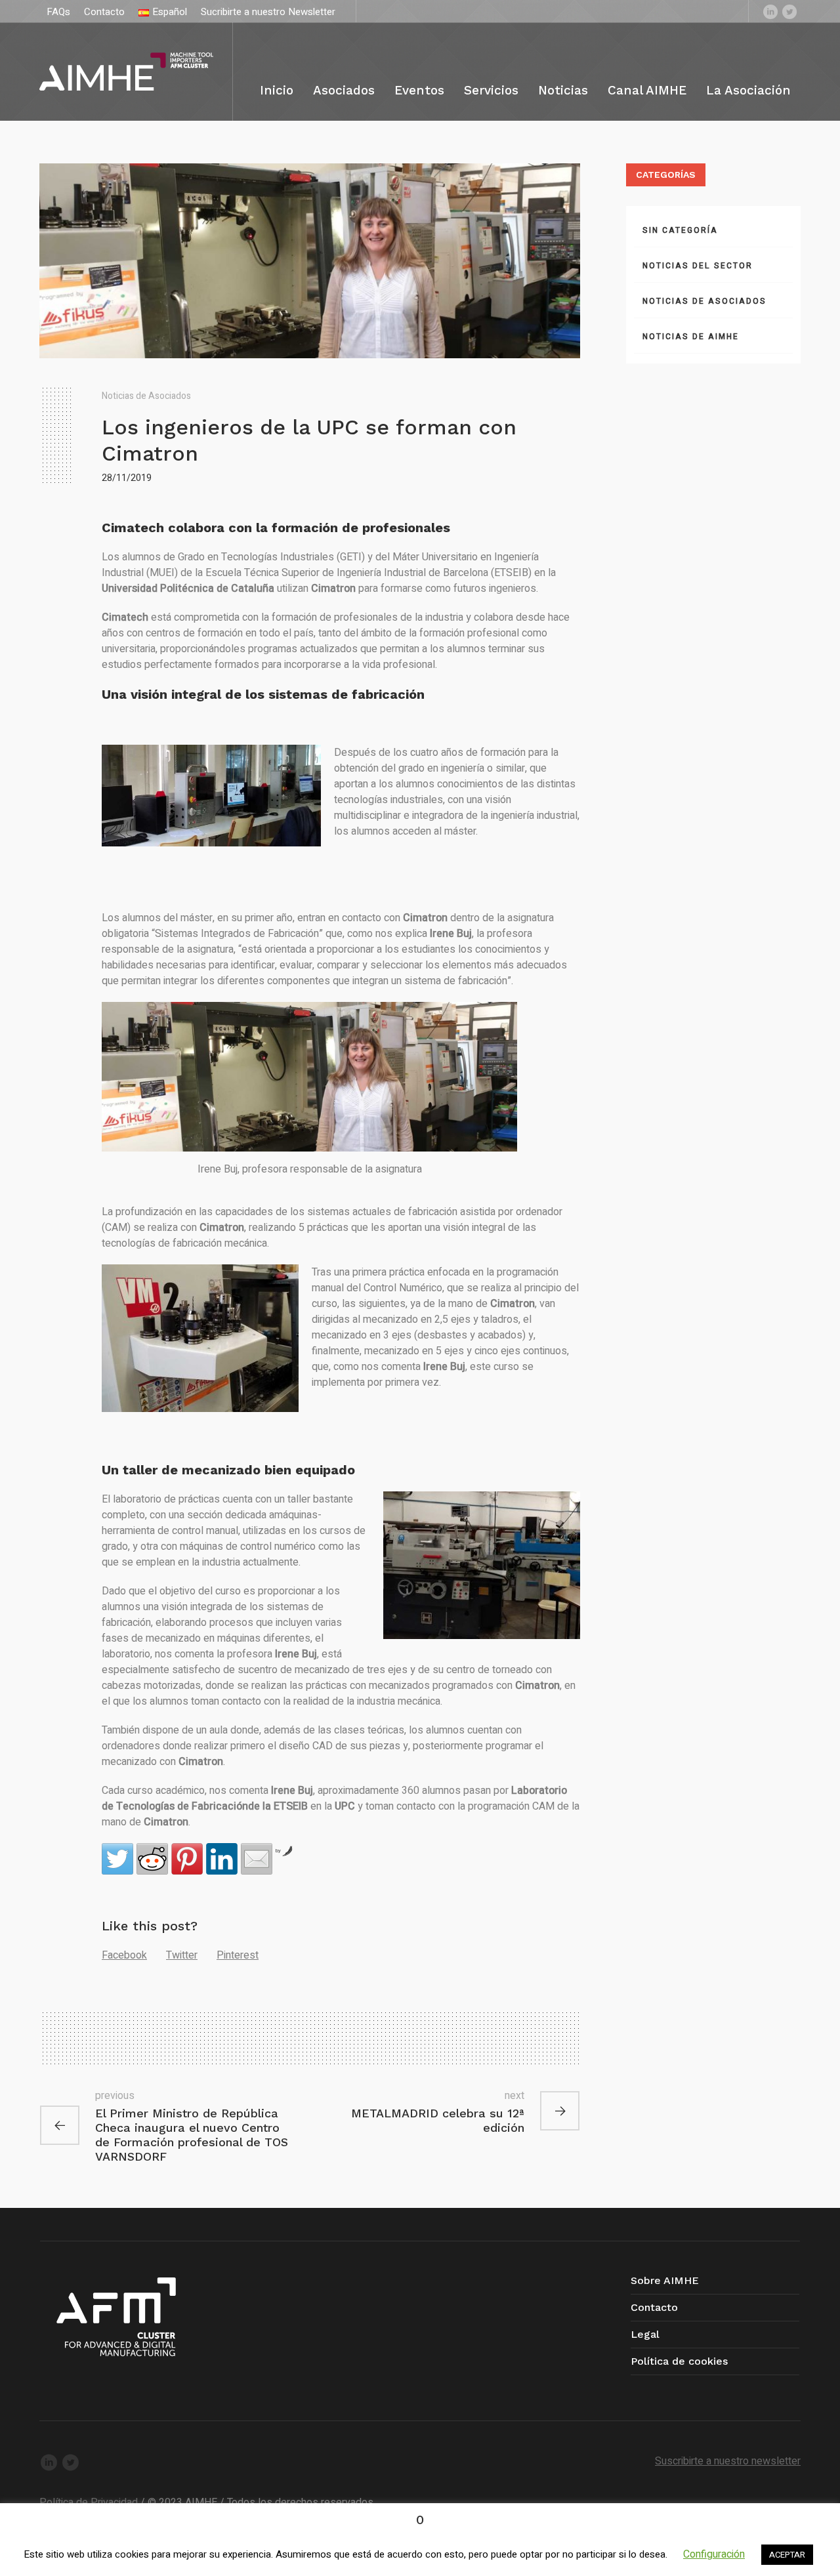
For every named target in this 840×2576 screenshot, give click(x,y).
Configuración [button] (714, 2554)
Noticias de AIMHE (691, 337)
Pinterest (238, 1955)
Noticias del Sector (698, 266)
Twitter (182, 1955)
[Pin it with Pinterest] (187, 1859)
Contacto (654, 2307)
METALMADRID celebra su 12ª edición (438, 2120)
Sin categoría (680, 230)
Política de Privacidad (89, 2503)
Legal (645, 2334)
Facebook (124, 1955)
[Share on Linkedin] (222, 1859)
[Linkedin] (770, 11)
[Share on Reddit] (152, 1859)
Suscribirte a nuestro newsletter (728, 2461)
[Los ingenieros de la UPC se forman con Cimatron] (310, 260)
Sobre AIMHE (665, 2280)
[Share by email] (257, 1859)
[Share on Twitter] (117, 1859)
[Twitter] (789, 11)
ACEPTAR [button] (787, 2555)
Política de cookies (679, 2361)
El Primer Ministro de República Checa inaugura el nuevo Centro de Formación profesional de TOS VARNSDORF (192, 2135)
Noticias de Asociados (146, 396)
